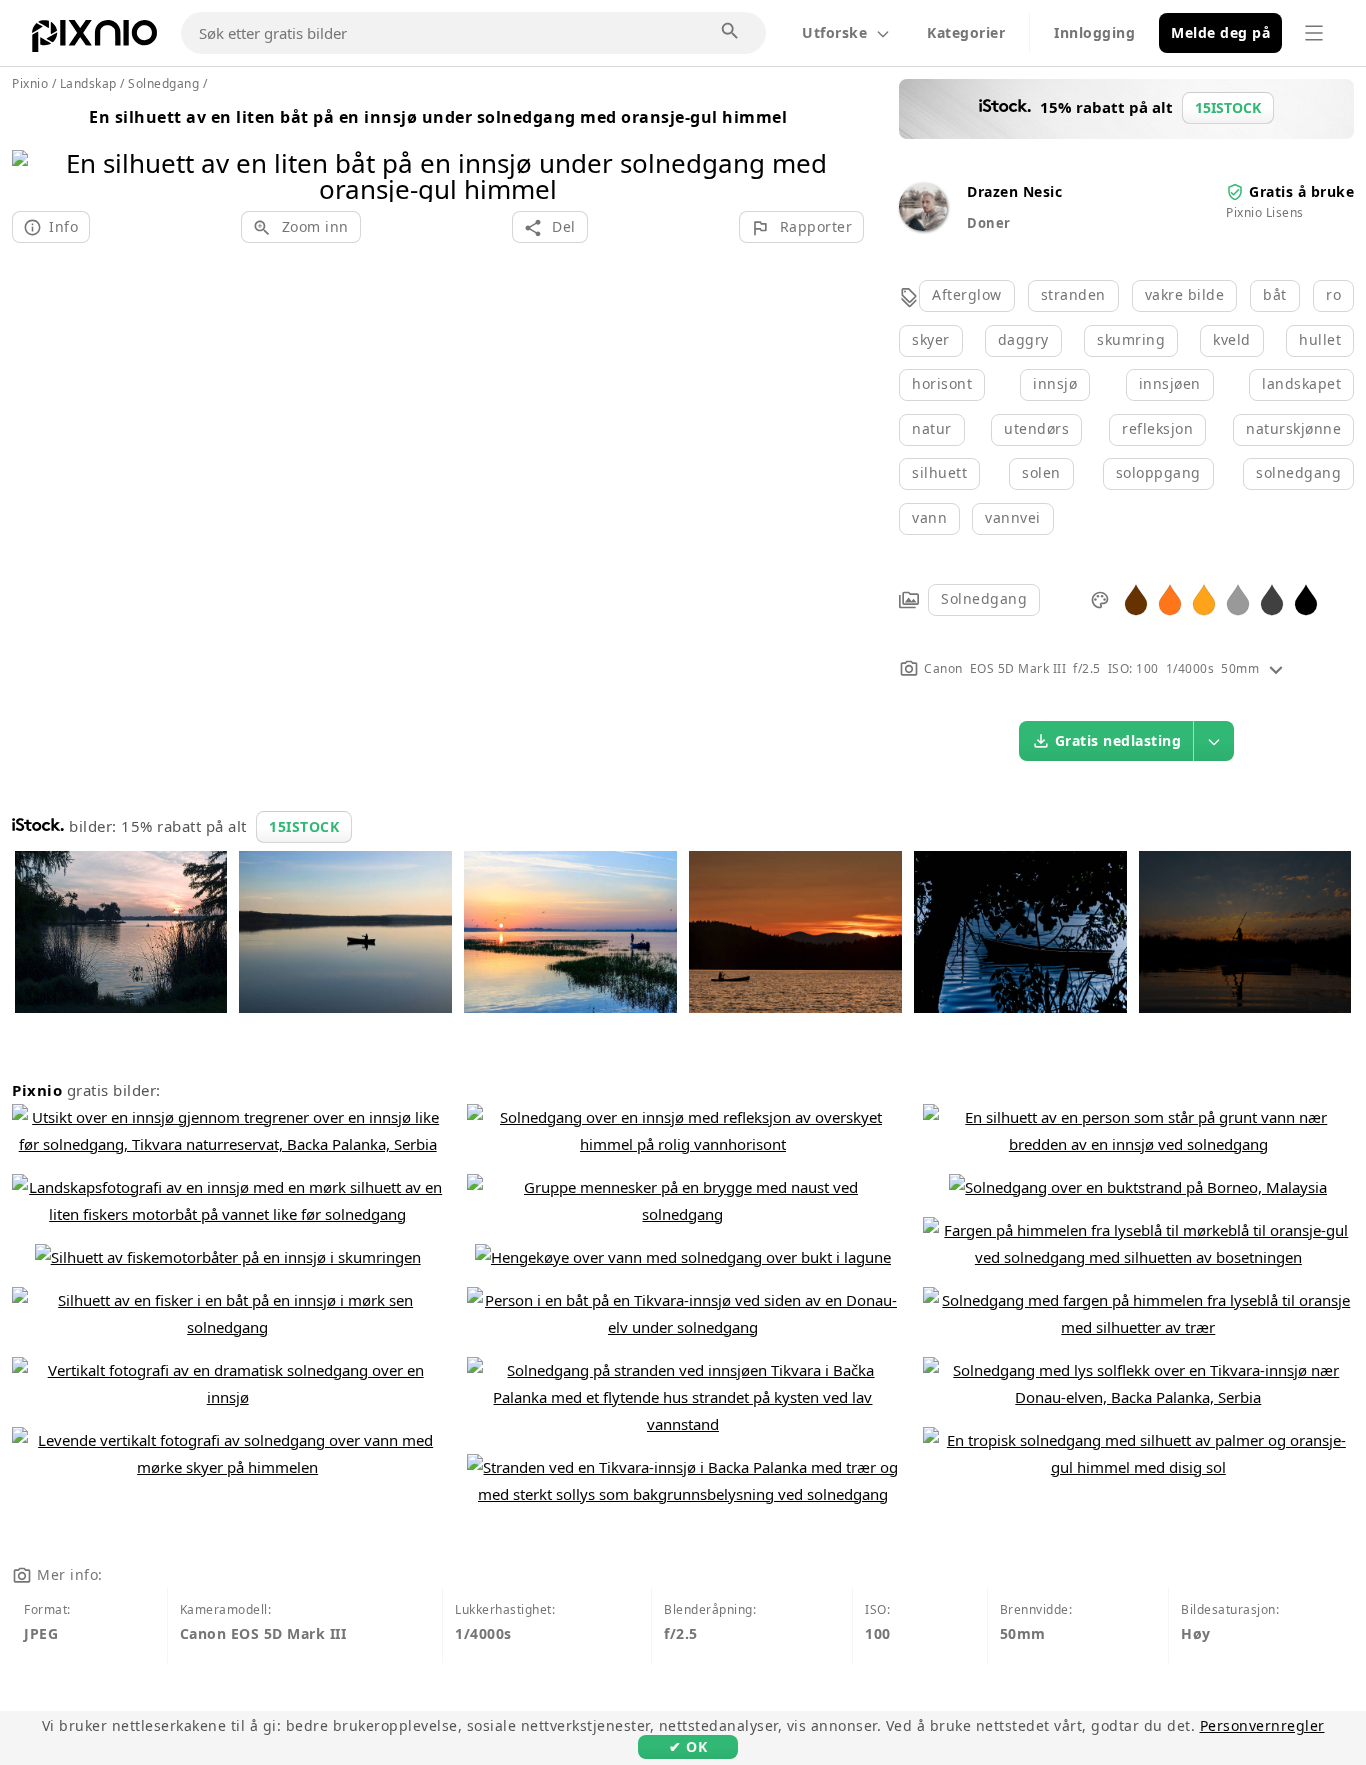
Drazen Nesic (1014, 191)
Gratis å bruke (1301, 191)
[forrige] (34, 150)
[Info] (1276, 668)
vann (929, 517)
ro (1333, 294)
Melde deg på (1220, 32)
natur (932, 428)
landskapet (1301, 383)
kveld (1232, 339)
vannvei (1013, 517)
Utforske (834, 32)
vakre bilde (1185, 294)
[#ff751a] (1170, 598)
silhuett (939, 472)
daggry (1023, 339)
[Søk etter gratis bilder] (731, 32)
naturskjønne (1293, 428)
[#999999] (1238, 598)
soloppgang (1158, 472)
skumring (1131, 339)
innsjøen (1170, 383)
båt (1275, 294)
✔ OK (688, 1746)
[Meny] (1314, 33)
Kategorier (966, 32)
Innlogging (1094, 32)
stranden (1073, 294)
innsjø (1055, 383)
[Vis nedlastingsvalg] (1214, 741)
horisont (942, 383)
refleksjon (1157, 428)
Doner (989, 223)
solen (1041, 472)
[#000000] (1306, 598)
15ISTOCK (304, 826)
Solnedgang (984, 598)
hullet (1320, 339)
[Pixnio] (94, 40)
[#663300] (1136, 598)
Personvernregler (1262, 1725)
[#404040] (1272, 598)
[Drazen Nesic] (923, 225)
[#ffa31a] (1204, 598)
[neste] (841, 150)
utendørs (1036, 428)
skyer (931, 339)
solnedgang (1298, 472)
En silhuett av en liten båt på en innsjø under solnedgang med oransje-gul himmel (438, 117)
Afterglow (967, 294)
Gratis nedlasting (1118, 740)
